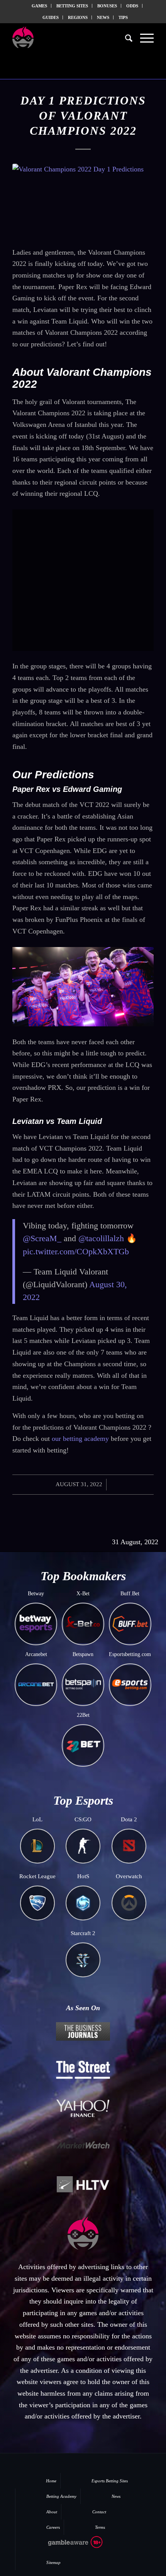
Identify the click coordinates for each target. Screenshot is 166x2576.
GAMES (39, 6)
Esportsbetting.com (130, 1654)
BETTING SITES (72, 6)
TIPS (123, 17)
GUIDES (51, 17)
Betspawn (83, 1654)
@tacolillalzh (101, 1238)
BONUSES (107, 6)
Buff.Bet (130, 1594)
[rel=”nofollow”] (62, 2547)
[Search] (125, 38)
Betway (36, 1594)
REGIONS (78, 17)
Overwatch (129, 1876)
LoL (37, 1819)
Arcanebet (36, 1654)
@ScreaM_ (42, 1238)
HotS (83, 1876)
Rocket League (37, 1876)
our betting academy (80, 1439)
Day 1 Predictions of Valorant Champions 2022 (83, 116)
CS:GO (83, 1819)
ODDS (132, 6)
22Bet (83, 1715)
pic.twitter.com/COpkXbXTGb (76, 1251)
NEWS (103, 17)
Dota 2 (129, 1819)
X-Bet (83, 1594)
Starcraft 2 (83, 1933)
